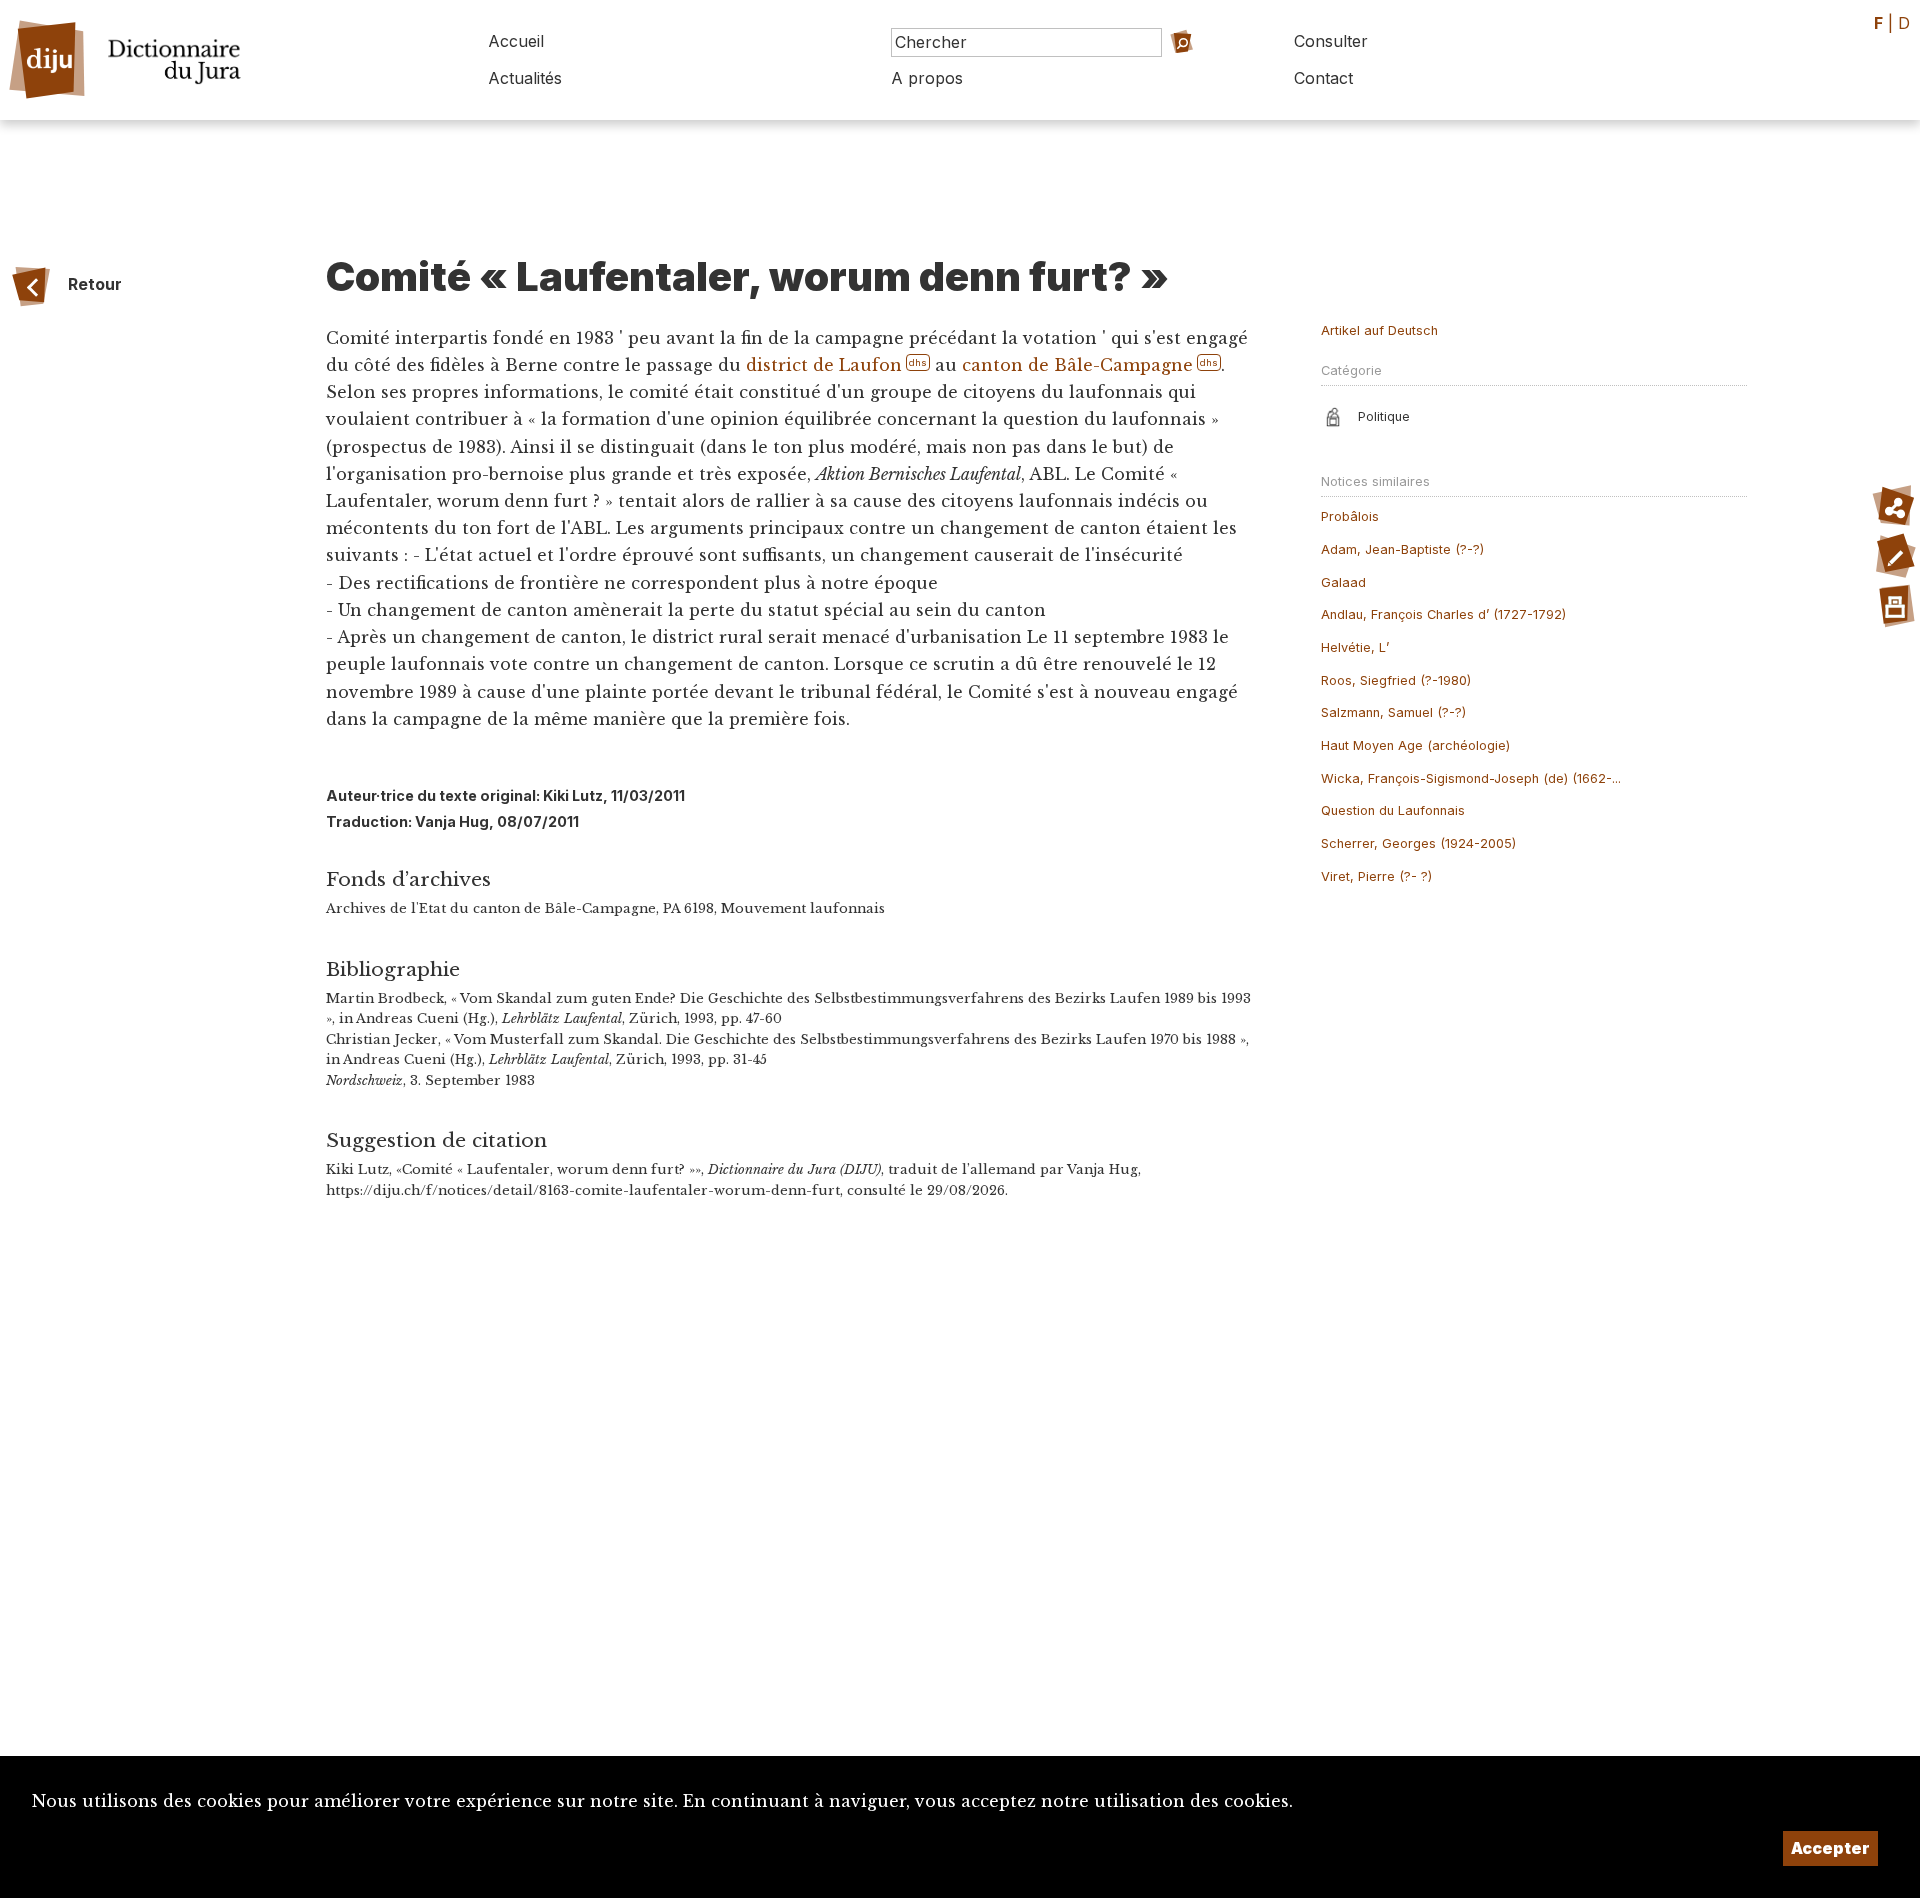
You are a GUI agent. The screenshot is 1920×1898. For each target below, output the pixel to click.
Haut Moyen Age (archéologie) (1415, 745)
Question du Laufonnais (1393, 810)
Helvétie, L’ (1355, 647)
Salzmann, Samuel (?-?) (1393, 712)
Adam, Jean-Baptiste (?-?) (1402, 549)
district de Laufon (824, 365)
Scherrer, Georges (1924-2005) (1418, 843)
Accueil (516, 41)
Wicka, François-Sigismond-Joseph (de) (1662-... (1471, 778)
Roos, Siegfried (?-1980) (1396, 680)
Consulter (1331, 41)
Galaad (1343, 582)
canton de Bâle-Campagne (1077, 365)
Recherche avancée (1164, 70)
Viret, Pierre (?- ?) (1376, 876)
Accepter (1830, 1848)
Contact (1323, 78)
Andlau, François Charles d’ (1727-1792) (1443, 614)
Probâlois (1350, 516)
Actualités (525, 78)
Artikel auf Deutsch (1379, 330)
